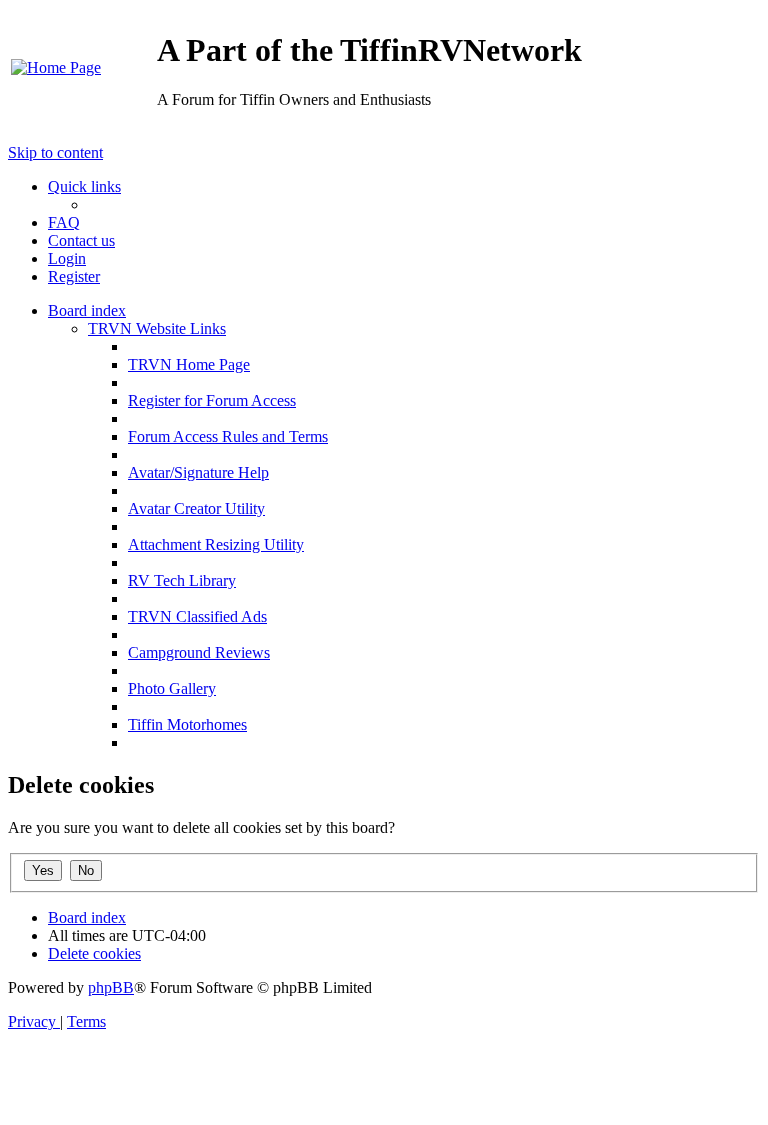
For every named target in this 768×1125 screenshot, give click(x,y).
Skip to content (55, 152)
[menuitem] (56, 67)
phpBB (111, 987)
